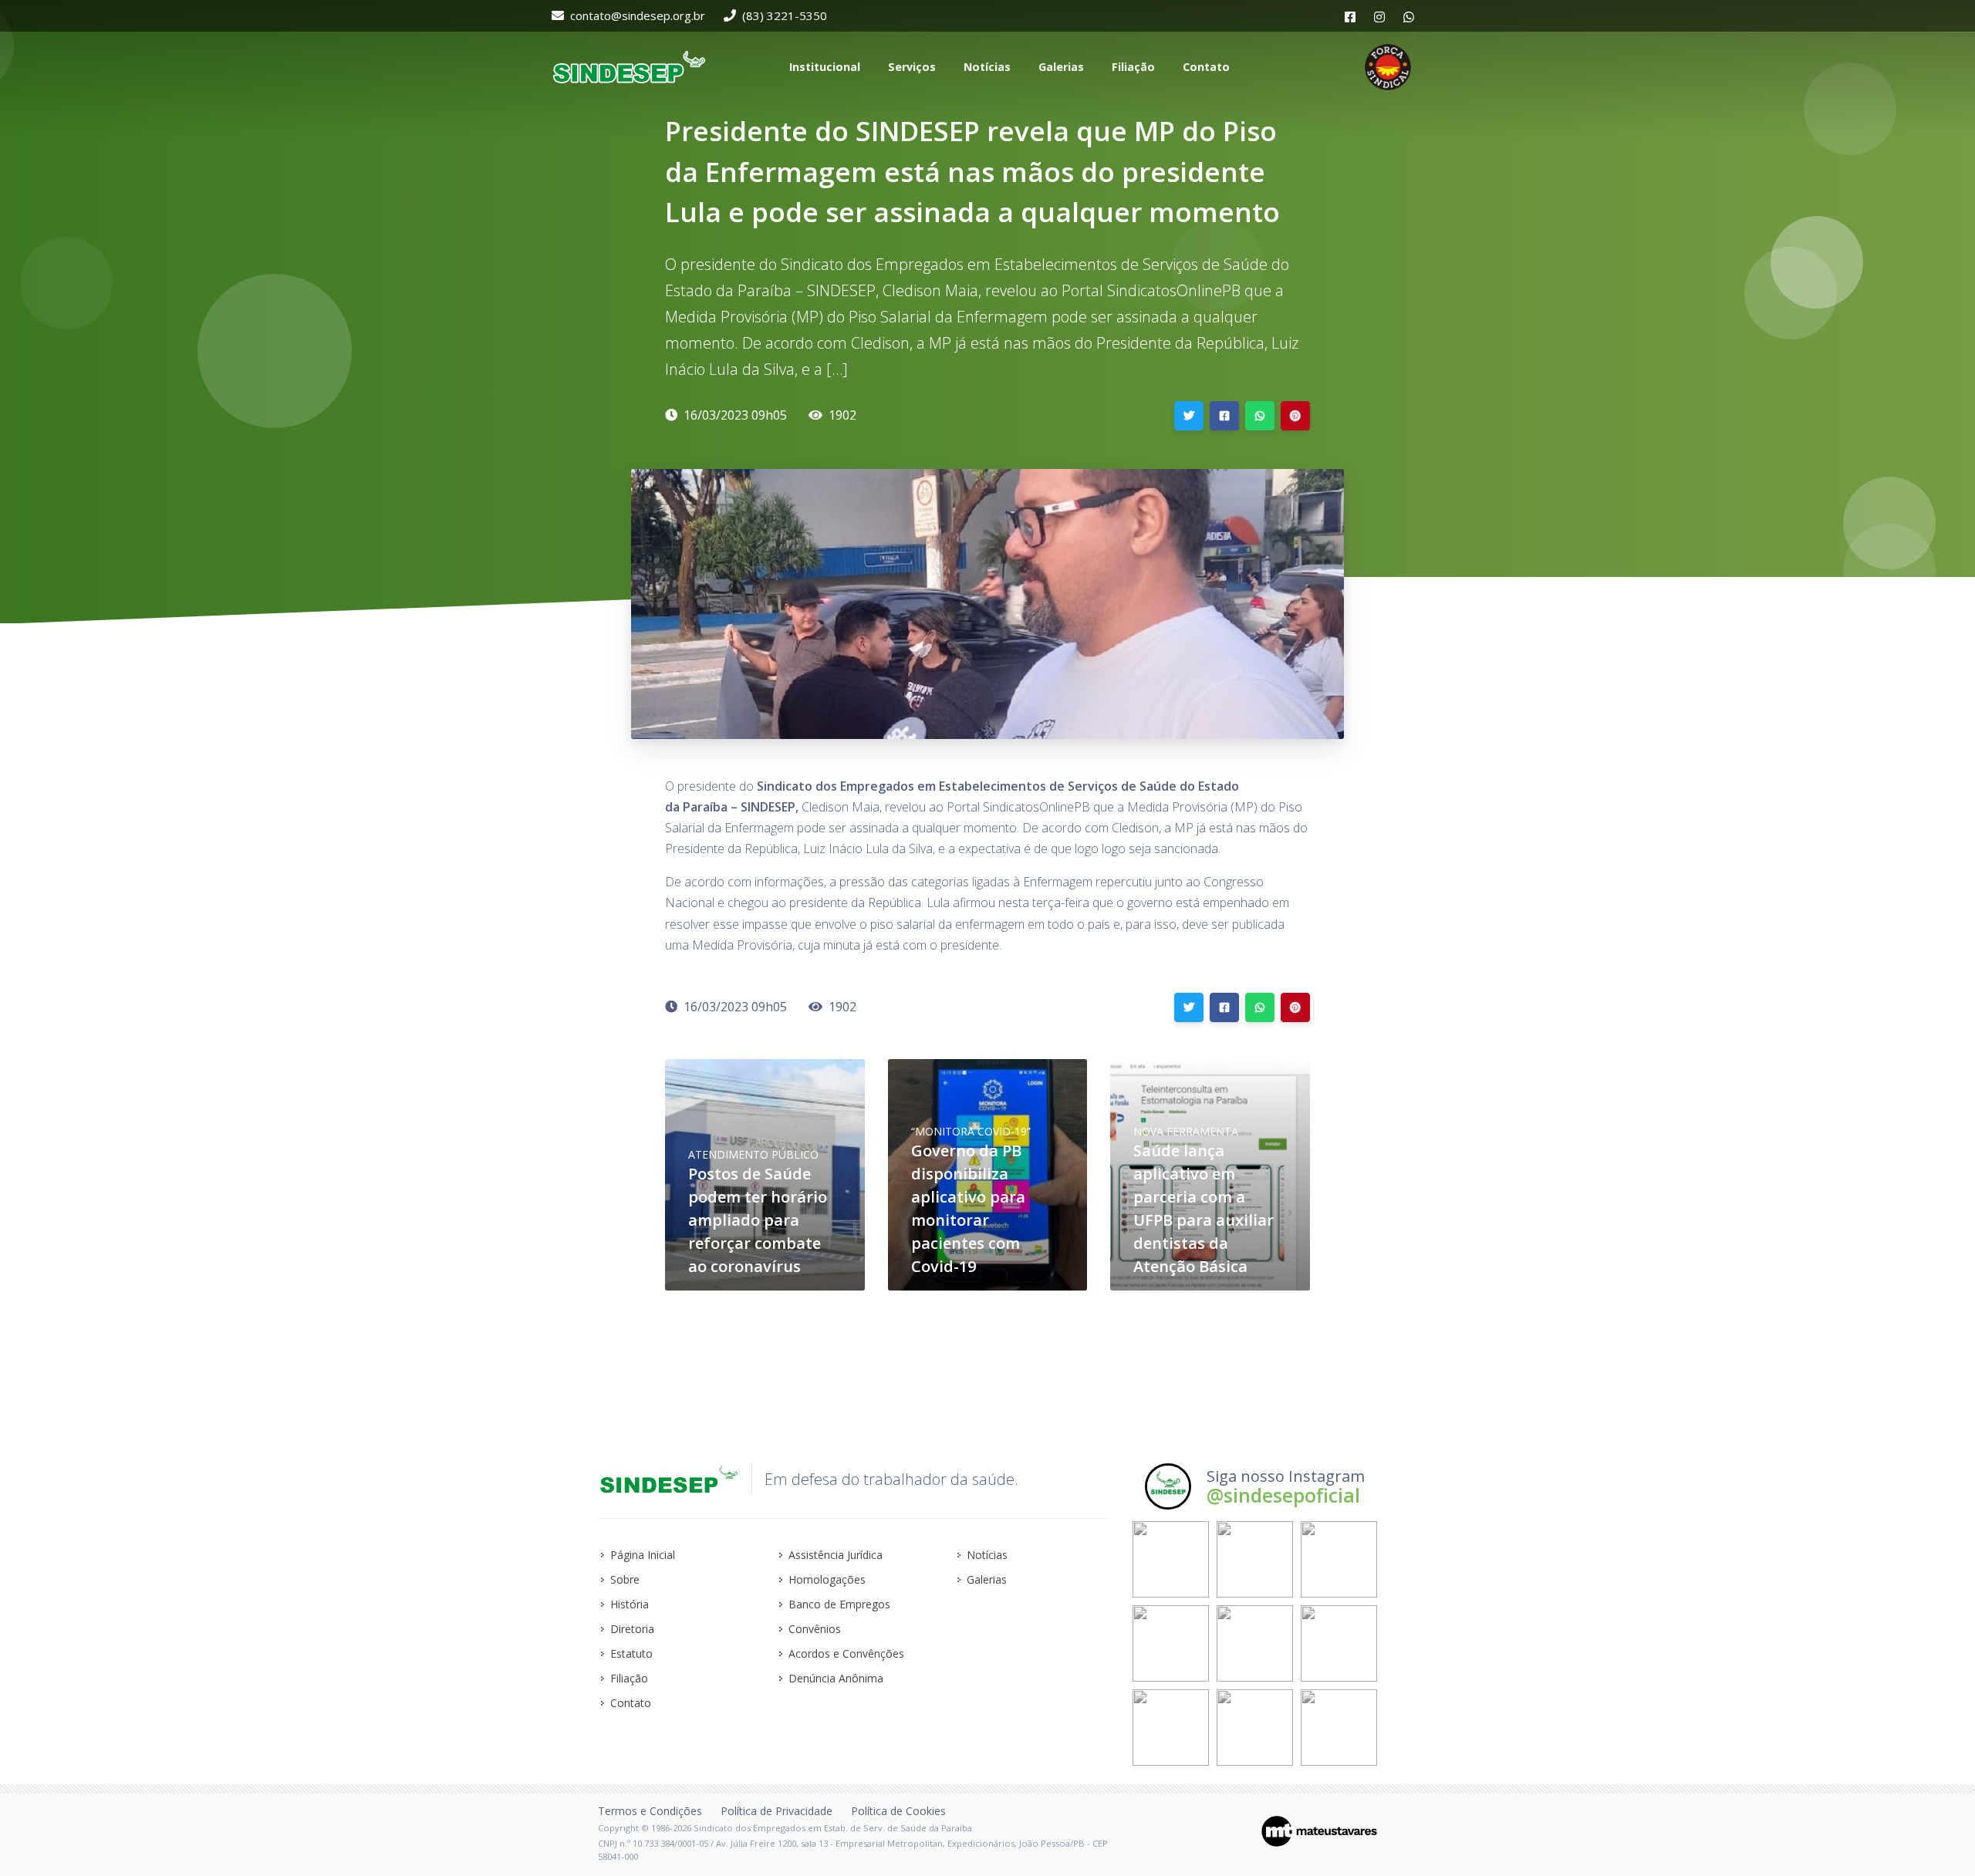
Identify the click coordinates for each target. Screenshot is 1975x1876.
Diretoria (632, 1629)
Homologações (827, 1579)
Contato (631, 1703)
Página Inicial (643, 1555)
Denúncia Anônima (836, 1678)
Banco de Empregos (839, 1604)
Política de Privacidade (776, 1811)
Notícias (987, 1555)
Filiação (629, 1678)
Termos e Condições (650, 1811)
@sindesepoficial (1283, 1495)
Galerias (987, 1579)
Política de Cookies (898, 1811)
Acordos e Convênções (846, 1653)
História (630, 1604)
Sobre (625, 1579)
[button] (823, 67)
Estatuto (631, 1653)
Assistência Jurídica (836, 1555)
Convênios (815, 1629)
